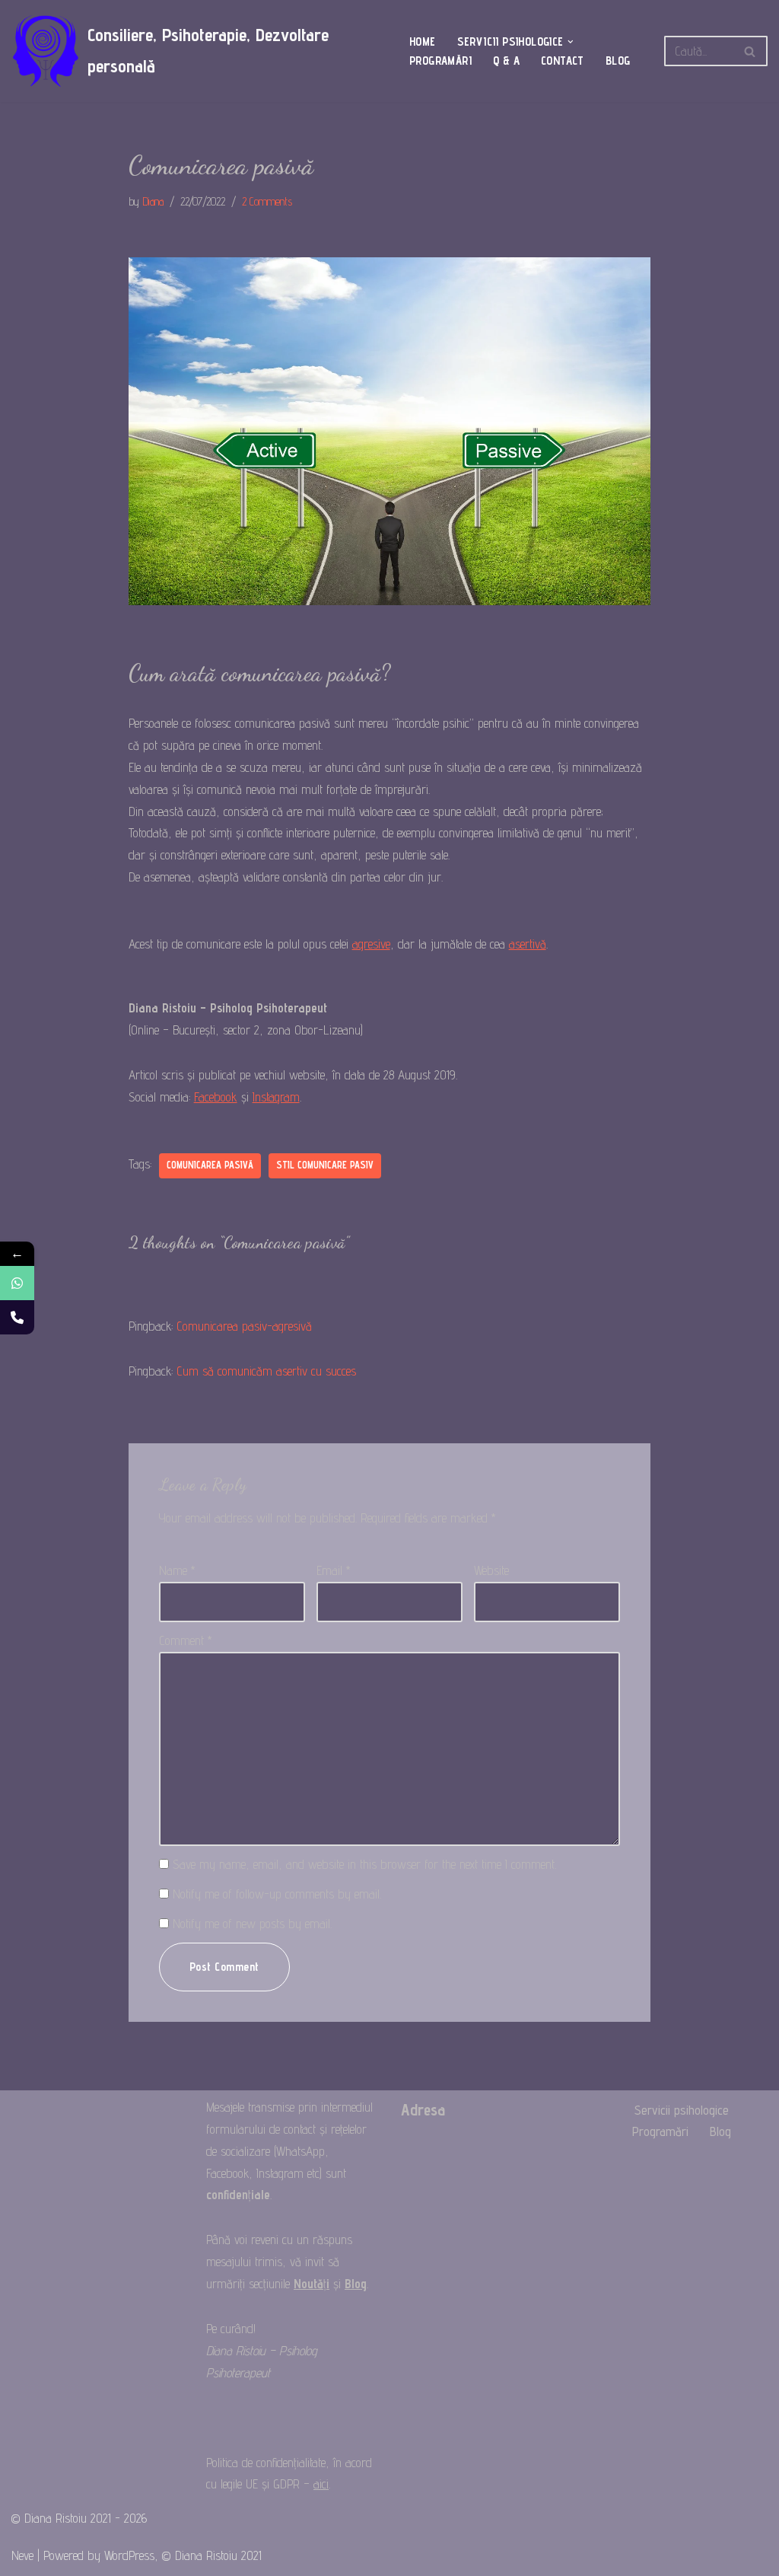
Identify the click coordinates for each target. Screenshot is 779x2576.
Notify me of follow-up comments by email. (277, 1894)
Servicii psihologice (682, 2110)
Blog (618, 61)
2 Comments (267, 201)
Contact (563, 61)
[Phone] (17, 1317)
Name (177, 1570)
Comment (186, 1640)
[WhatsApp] (17, 1283)
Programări (440, 61)
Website (491, 1570)
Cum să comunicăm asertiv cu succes (266, 1371)
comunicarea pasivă (210, 1165)
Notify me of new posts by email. (252, 1924)
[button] (571, 42)
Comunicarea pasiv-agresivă (244, 1326)
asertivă (528, 944)
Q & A (506, 61)
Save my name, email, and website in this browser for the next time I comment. (364, 1864)
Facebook (216, 1097)
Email (334, 1570)
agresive (371, 944)
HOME (423, 41)
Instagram (276, 1097)
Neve (22, 2555)
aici (321, 2484)
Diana (153, 201)
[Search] (750, 51)
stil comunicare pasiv (325, 1165)
